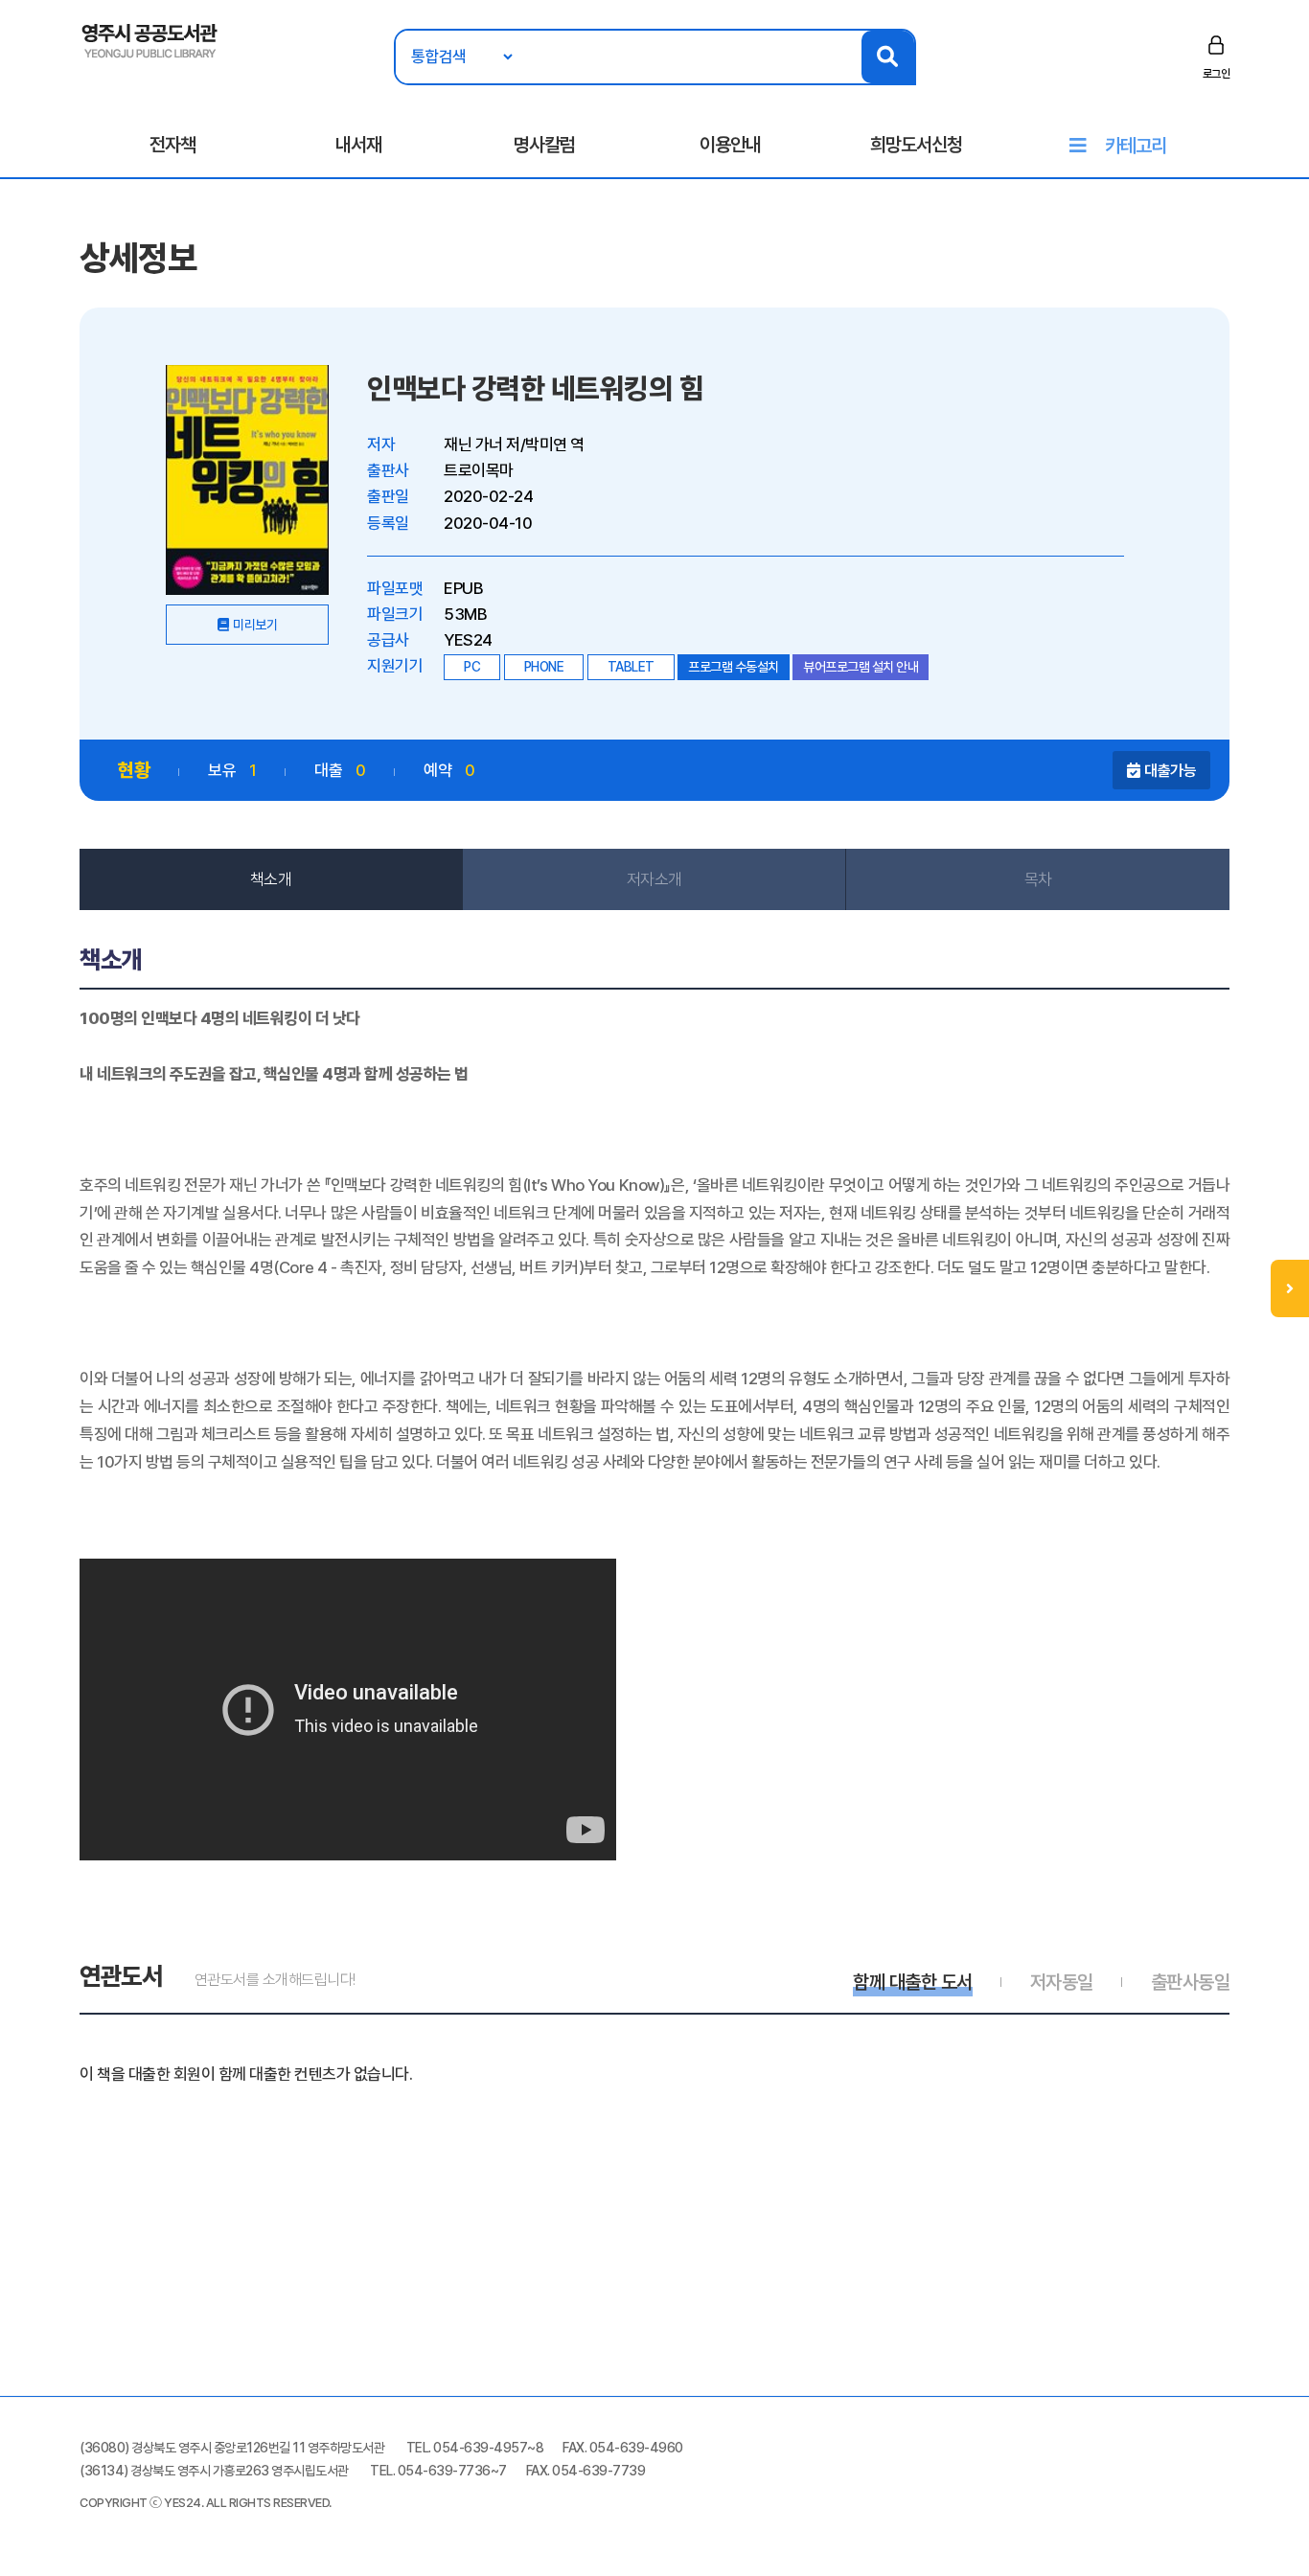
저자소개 (654, 879)
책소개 (271, 879)
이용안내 (730, 145)
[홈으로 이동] (150, 39)
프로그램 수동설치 (734, 667)
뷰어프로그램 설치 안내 (861, 667)
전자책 (172, 145)
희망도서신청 (916, 145)
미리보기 (255, 625)
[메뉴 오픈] (1290, 1288)
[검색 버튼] (888, 57)
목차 (1038, 879)
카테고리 (1136, 146)
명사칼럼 (544, 145)
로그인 (1217, 74)
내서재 (358, 145)
